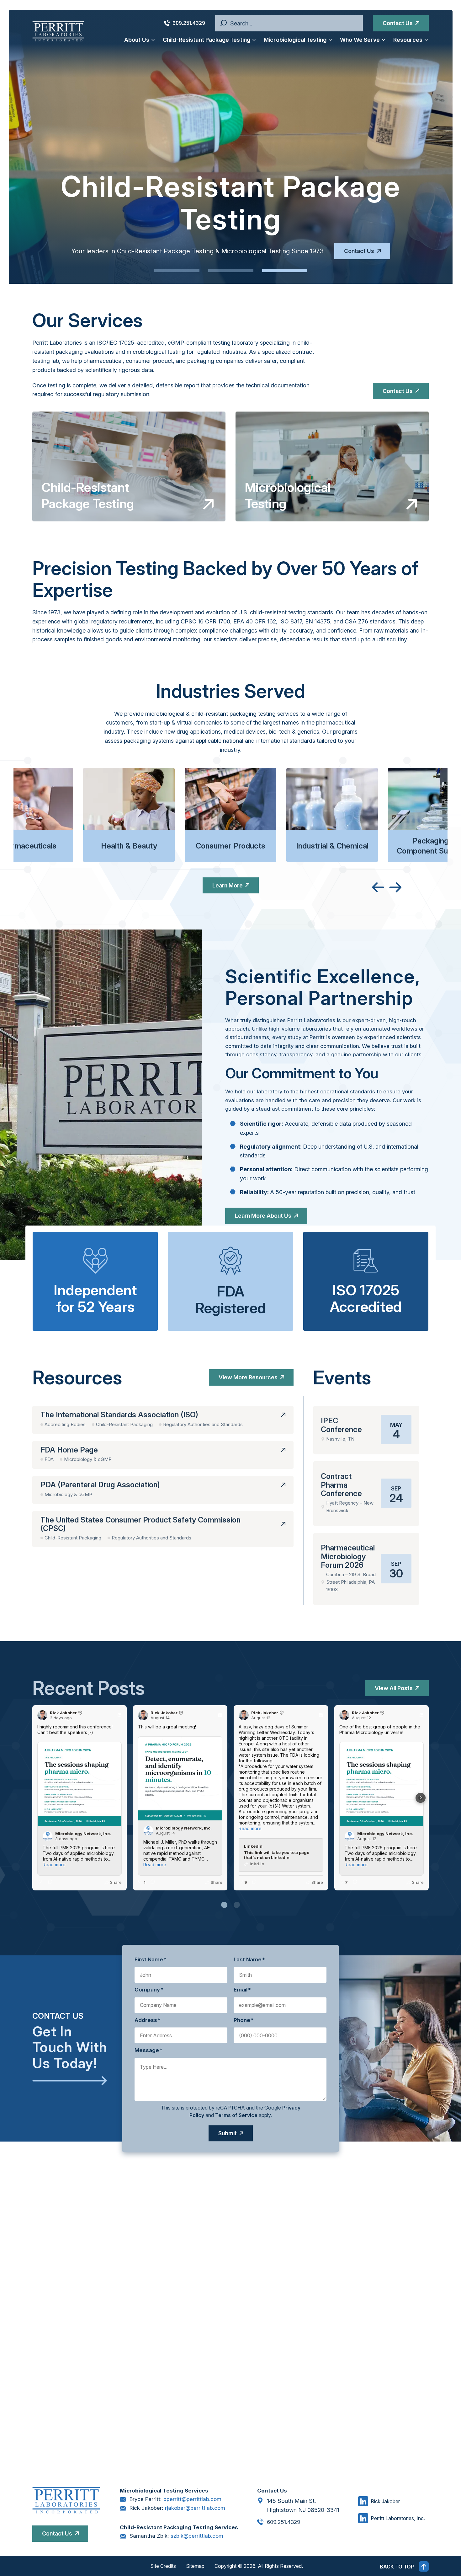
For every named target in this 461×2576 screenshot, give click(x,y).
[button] (421, 1798)
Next (395, 887)
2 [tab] (231, 271)
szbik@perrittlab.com (197, 2536)
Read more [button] (54, 1865)
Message (148, 2051)
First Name (151, 1959)
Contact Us (398, 23)
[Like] (40, 1883)
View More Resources (248, 1377)
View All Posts (394, 1688)
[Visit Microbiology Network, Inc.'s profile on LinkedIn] (48, 1836)
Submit (228, 2133)
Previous (378, 887)
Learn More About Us (263, 1216)
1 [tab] (177, 271)
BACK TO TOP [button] (397, 2567)
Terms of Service (236, 2115)
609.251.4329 (189, 23)
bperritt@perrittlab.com (192, 2499)
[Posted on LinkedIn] (119, 1715)
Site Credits (163, 2566)
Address (148, 2020)
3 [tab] (285, 271)
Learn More (228, 885)
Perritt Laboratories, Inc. (398, 2518)
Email (242, 1990)
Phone (244, 2020)
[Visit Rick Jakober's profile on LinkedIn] (42, 1715)
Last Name (249, 1959)
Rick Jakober (385, 2501)
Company (149, 1990)
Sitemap (195, 2566)
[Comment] (48, 1883)
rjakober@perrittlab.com (195, 2508)
